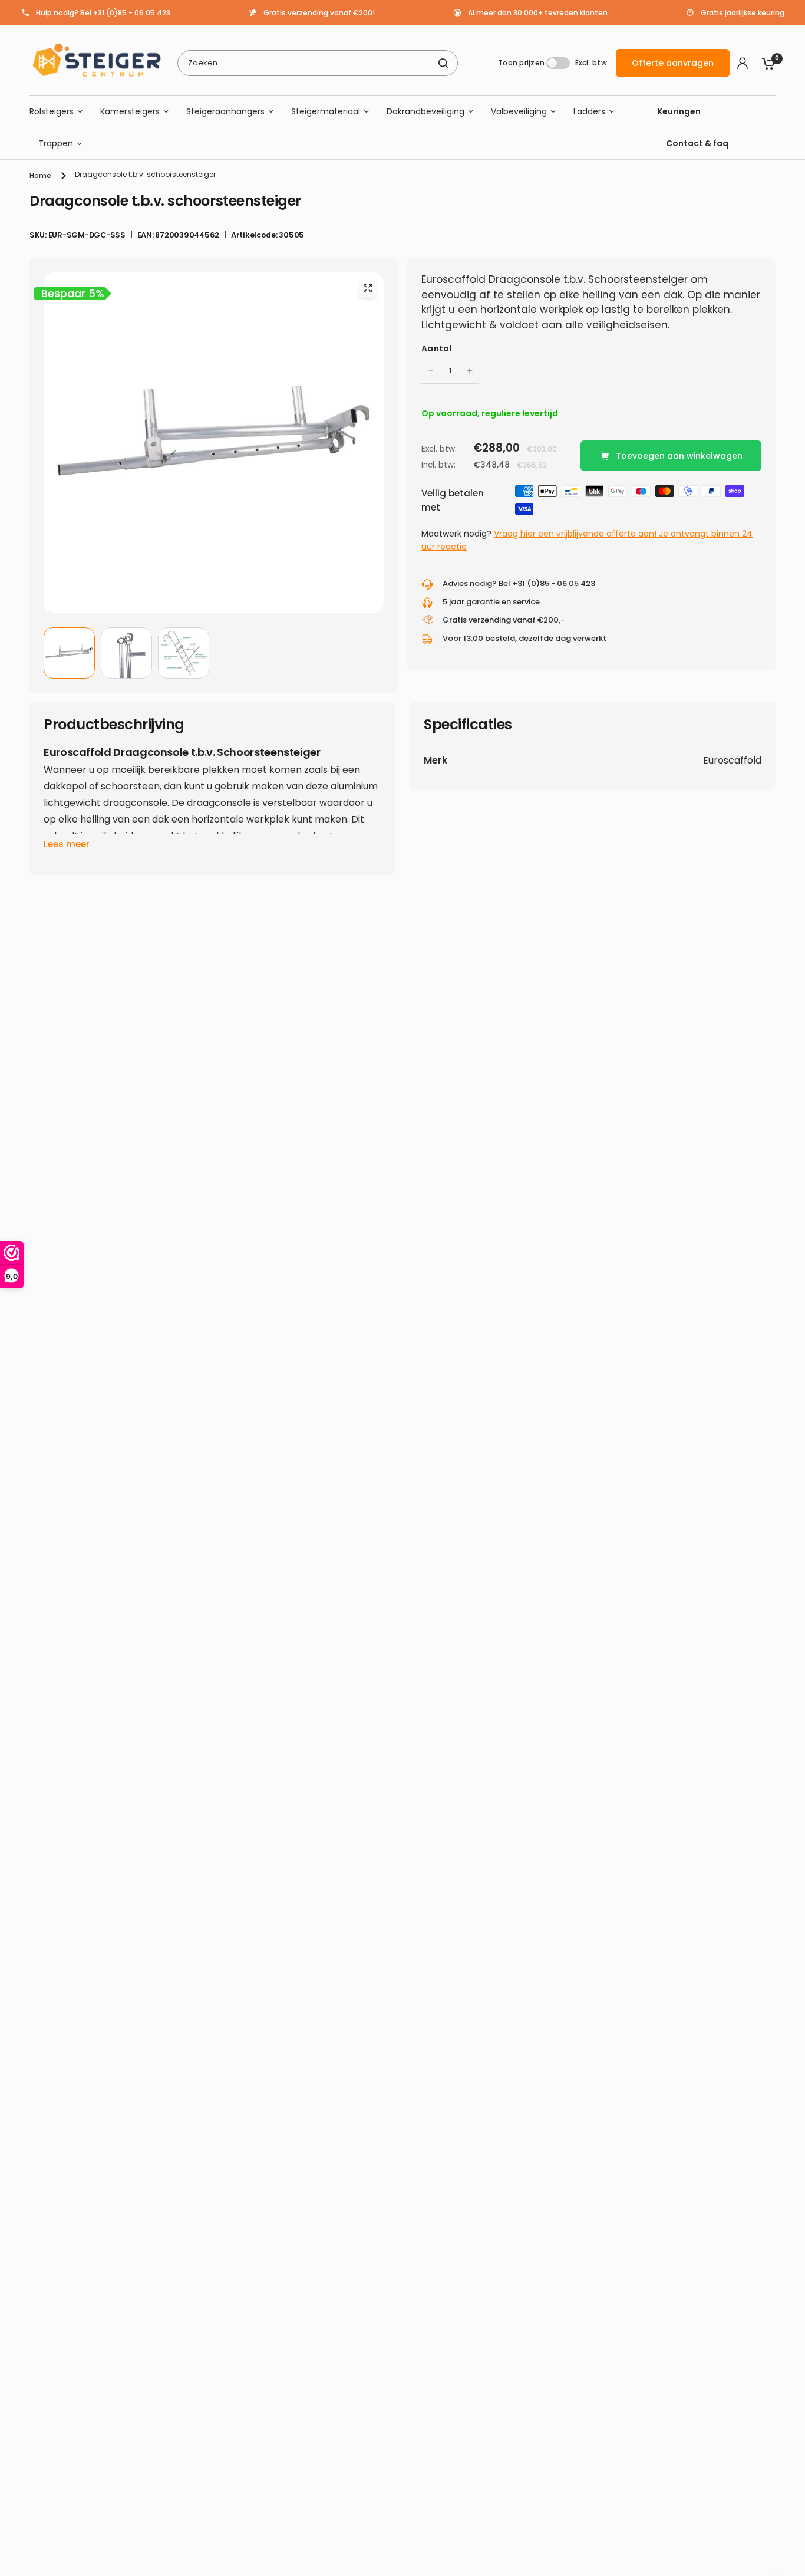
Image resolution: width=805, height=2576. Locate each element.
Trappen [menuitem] (56, 144)
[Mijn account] (743, 63)
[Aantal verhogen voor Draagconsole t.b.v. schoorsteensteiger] (470, 371)
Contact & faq (697, 144)
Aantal (437, 348)
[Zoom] (368, 288)
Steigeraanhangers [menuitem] (225, 111)
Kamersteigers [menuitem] (130, 111)
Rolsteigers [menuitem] (52, 111)
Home (40, 175)
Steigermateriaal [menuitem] (326, 111)
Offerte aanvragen (673, 63)
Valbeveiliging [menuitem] (519, 111)
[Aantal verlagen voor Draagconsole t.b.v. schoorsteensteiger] (431, 371)
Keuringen (679, 111)
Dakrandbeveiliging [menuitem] (425, 111)
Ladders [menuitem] (589, 111)
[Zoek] (443, 63)
